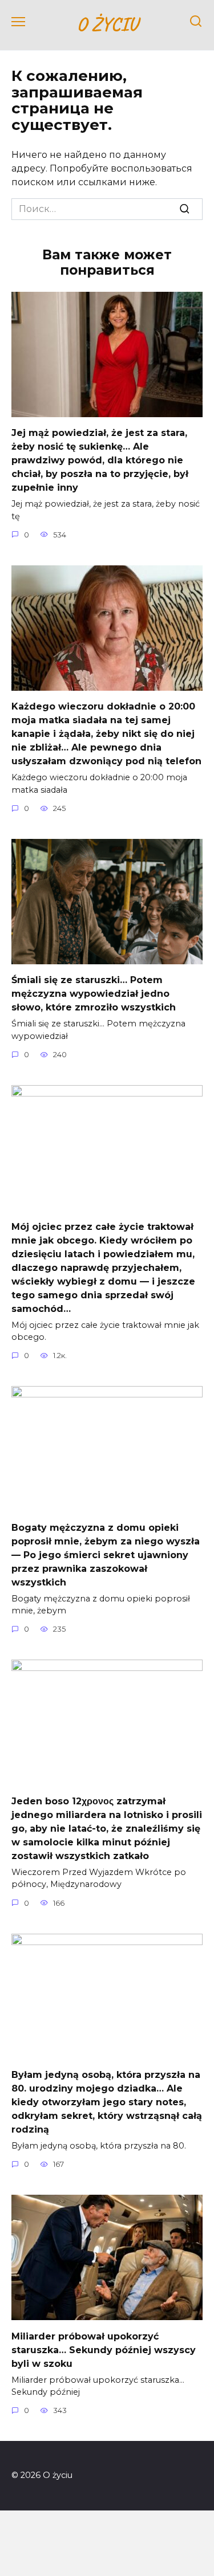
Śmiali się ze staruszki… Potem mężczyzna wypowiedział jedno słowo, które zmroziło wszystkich (94, 994)
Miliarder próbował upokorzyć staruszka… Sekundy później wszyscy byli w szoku (104, 2349)
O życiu (107, 24)
